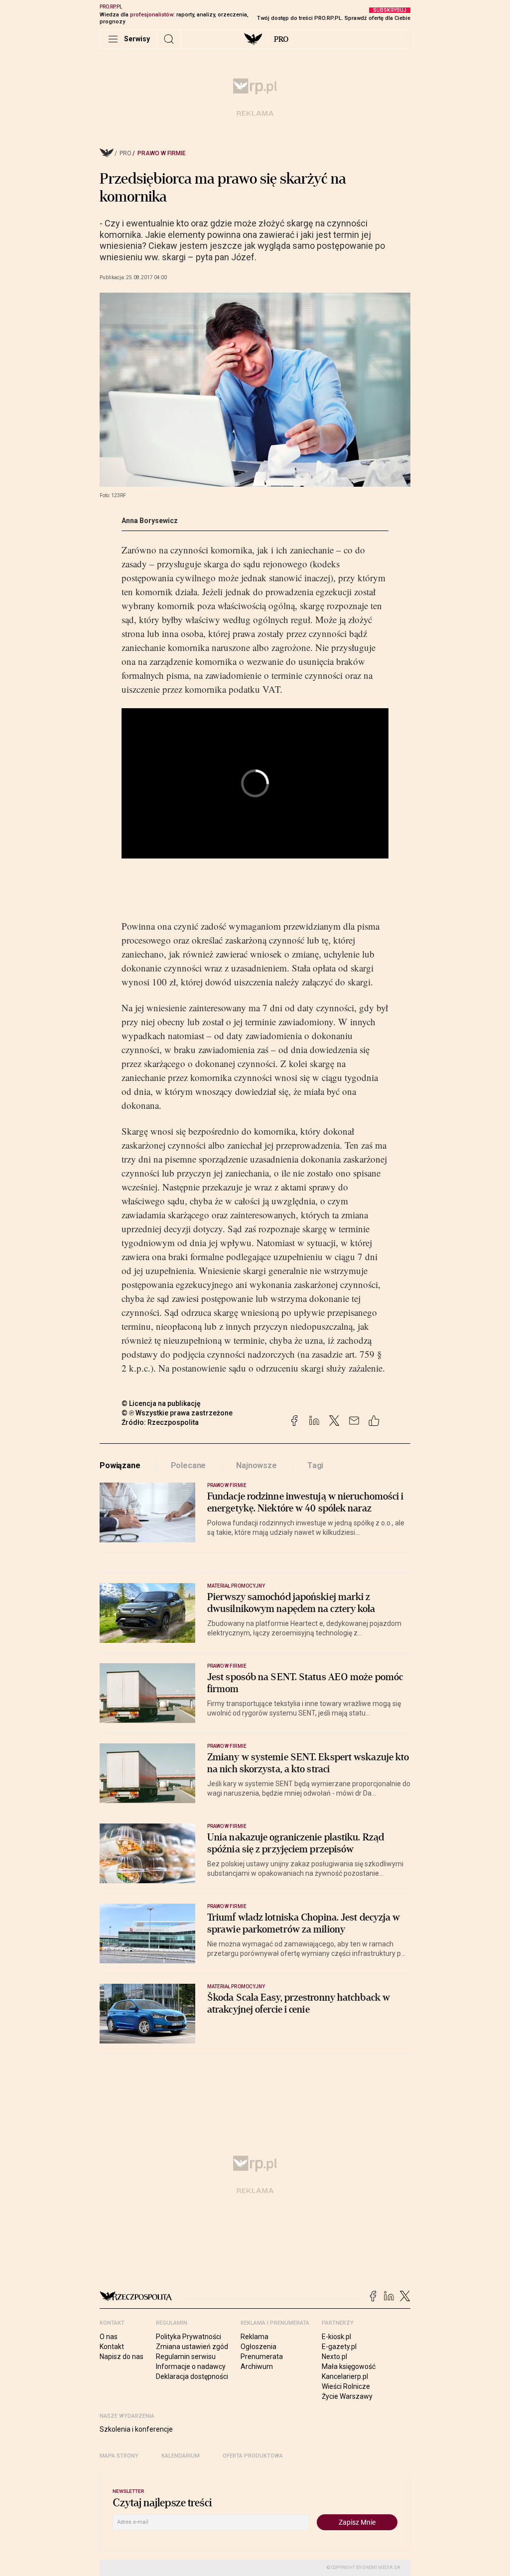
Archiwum (257, 2366)
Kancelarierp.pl (345, 2376)
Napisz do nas (122, 2357)
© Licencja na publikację (161, 1403)
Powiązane (120, 1465)
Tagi (315, 1465)
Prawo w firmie (162, 153)
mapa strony (119, 2456)
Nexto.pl (334, 2357)
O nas (109, 2337)
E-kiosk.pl (336, 2337)
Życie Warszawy (347, 2396)
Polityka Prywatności (189, 2337)
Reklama (255, 2337)
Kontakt (112, 2347)
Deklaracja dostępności (192, 2376)
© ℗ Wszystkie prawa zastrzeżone (177, 1413)
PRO (281, 39)
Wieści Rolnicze (346, 2386)
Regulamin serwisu (186, 2357)
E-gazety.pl (339, 2347)
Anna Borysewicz (150, 521)
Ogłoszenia (258, 2347)
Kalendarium (181, 2456)
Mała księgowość (349, 2366)
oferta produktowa (253, 2456)
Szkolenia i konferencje (136, 2429)
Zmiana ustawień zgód (192, 2347)
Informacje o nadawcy (191, 2366)
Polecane (189, 1465)
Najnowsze (256, 1465)
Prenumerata (262, 2357)
